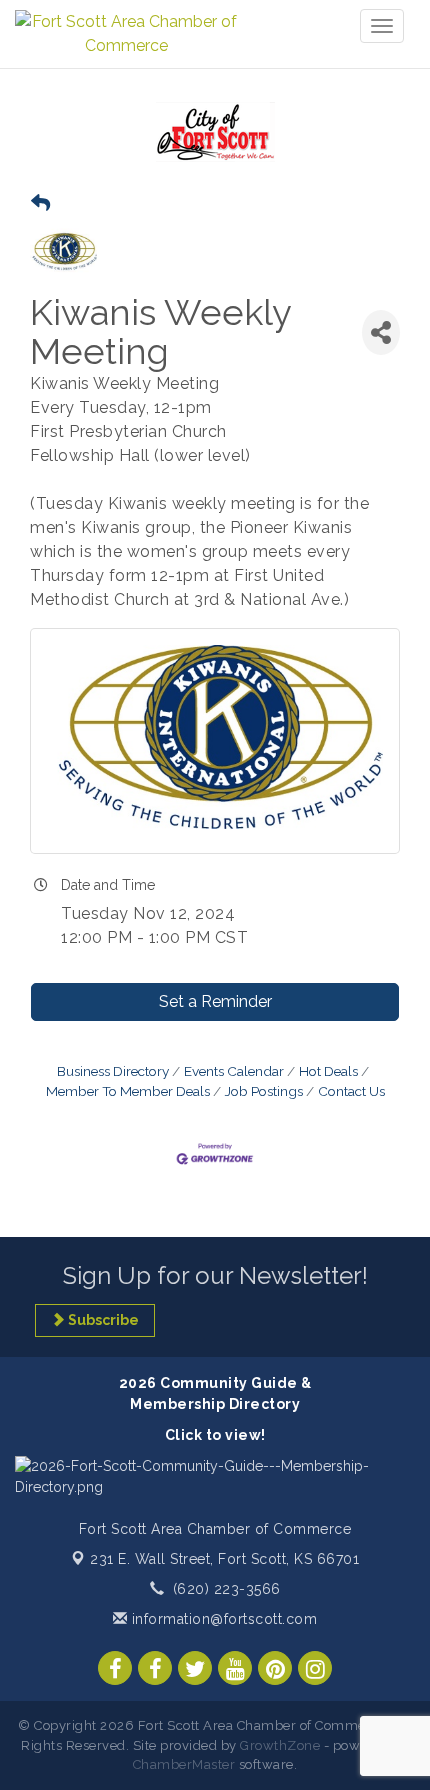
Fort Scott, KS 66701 (224, 1559)
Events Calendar (234, 1071)
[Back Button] (40, 203)
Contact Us (351, 1091)
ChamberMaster (184, 1764)
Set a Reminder (215, 1001)
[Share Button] (381, 332)
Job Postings (264, 1091)
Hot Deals (328, 1071)
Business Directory (113, 1071)
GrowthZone (280, 1745)
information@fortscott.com (222, 1619)
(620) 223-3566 (227, 1589)
